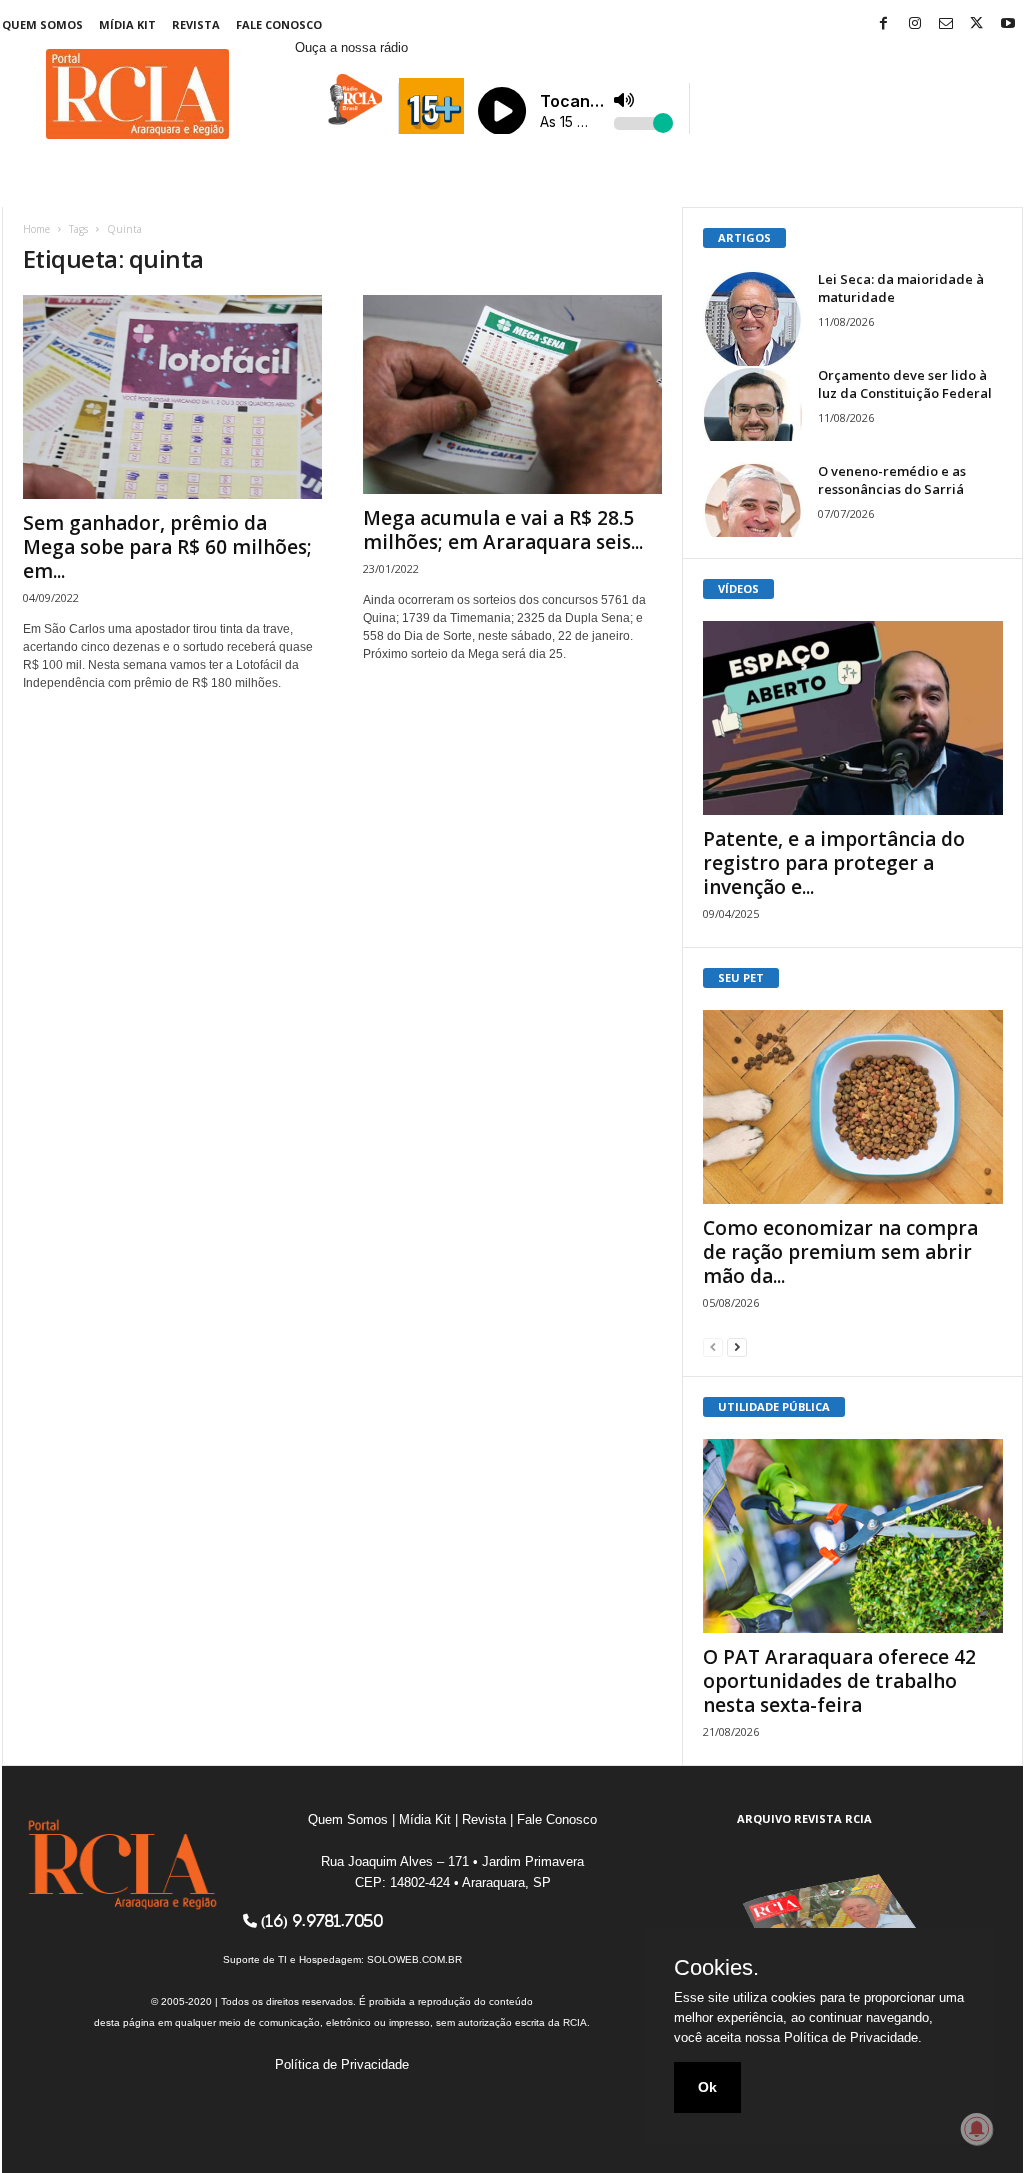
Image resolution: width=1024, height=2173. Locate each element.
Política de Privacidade (342, 2064)
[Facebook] (884, 24)
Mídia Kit (127, 24)
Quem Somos (42, 24)
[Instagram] (915, 24)
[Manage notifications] (977, 2129)
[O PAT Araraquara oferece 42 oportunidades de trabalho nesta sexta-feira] (853, 1536)
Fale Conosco (279, 24)
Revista (196, 24)
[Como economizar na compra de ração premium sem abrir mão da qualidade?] (853, 1107)
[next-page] (737, 1346)
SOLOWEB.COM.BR (414, 1959)
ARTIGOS (744, 237)
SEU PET (741, 977)
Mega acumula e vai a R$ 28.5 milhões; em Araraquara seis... (503, 530)
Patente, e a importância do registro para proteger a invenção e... (834, 863)
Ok (707, 2087)
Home (36, 229)
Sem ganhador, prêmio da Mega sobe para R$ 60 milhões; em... (167, 547)
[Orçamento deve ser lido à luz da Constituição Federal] (753, 403)
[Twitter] (977, 24)
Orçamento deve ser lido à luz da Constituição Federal (905, 384)
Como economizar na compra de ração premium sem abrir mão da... (840, 1252)
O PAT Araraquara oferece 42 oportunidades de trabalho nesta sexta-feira (839, 1681)
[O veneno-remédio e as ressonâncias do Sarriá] (753, 499)
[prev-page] (713, 1346)
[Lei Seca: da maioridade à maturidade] (753, 320)
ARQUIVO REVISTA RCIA (804, 1818)
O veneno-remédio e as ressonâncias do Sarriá (892, 480)
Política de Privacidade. (853, 2037)
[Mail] (946, 24)
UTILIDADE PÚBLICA (774, 1406)
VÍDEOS (738, 588)
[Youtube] (1008, 24)
